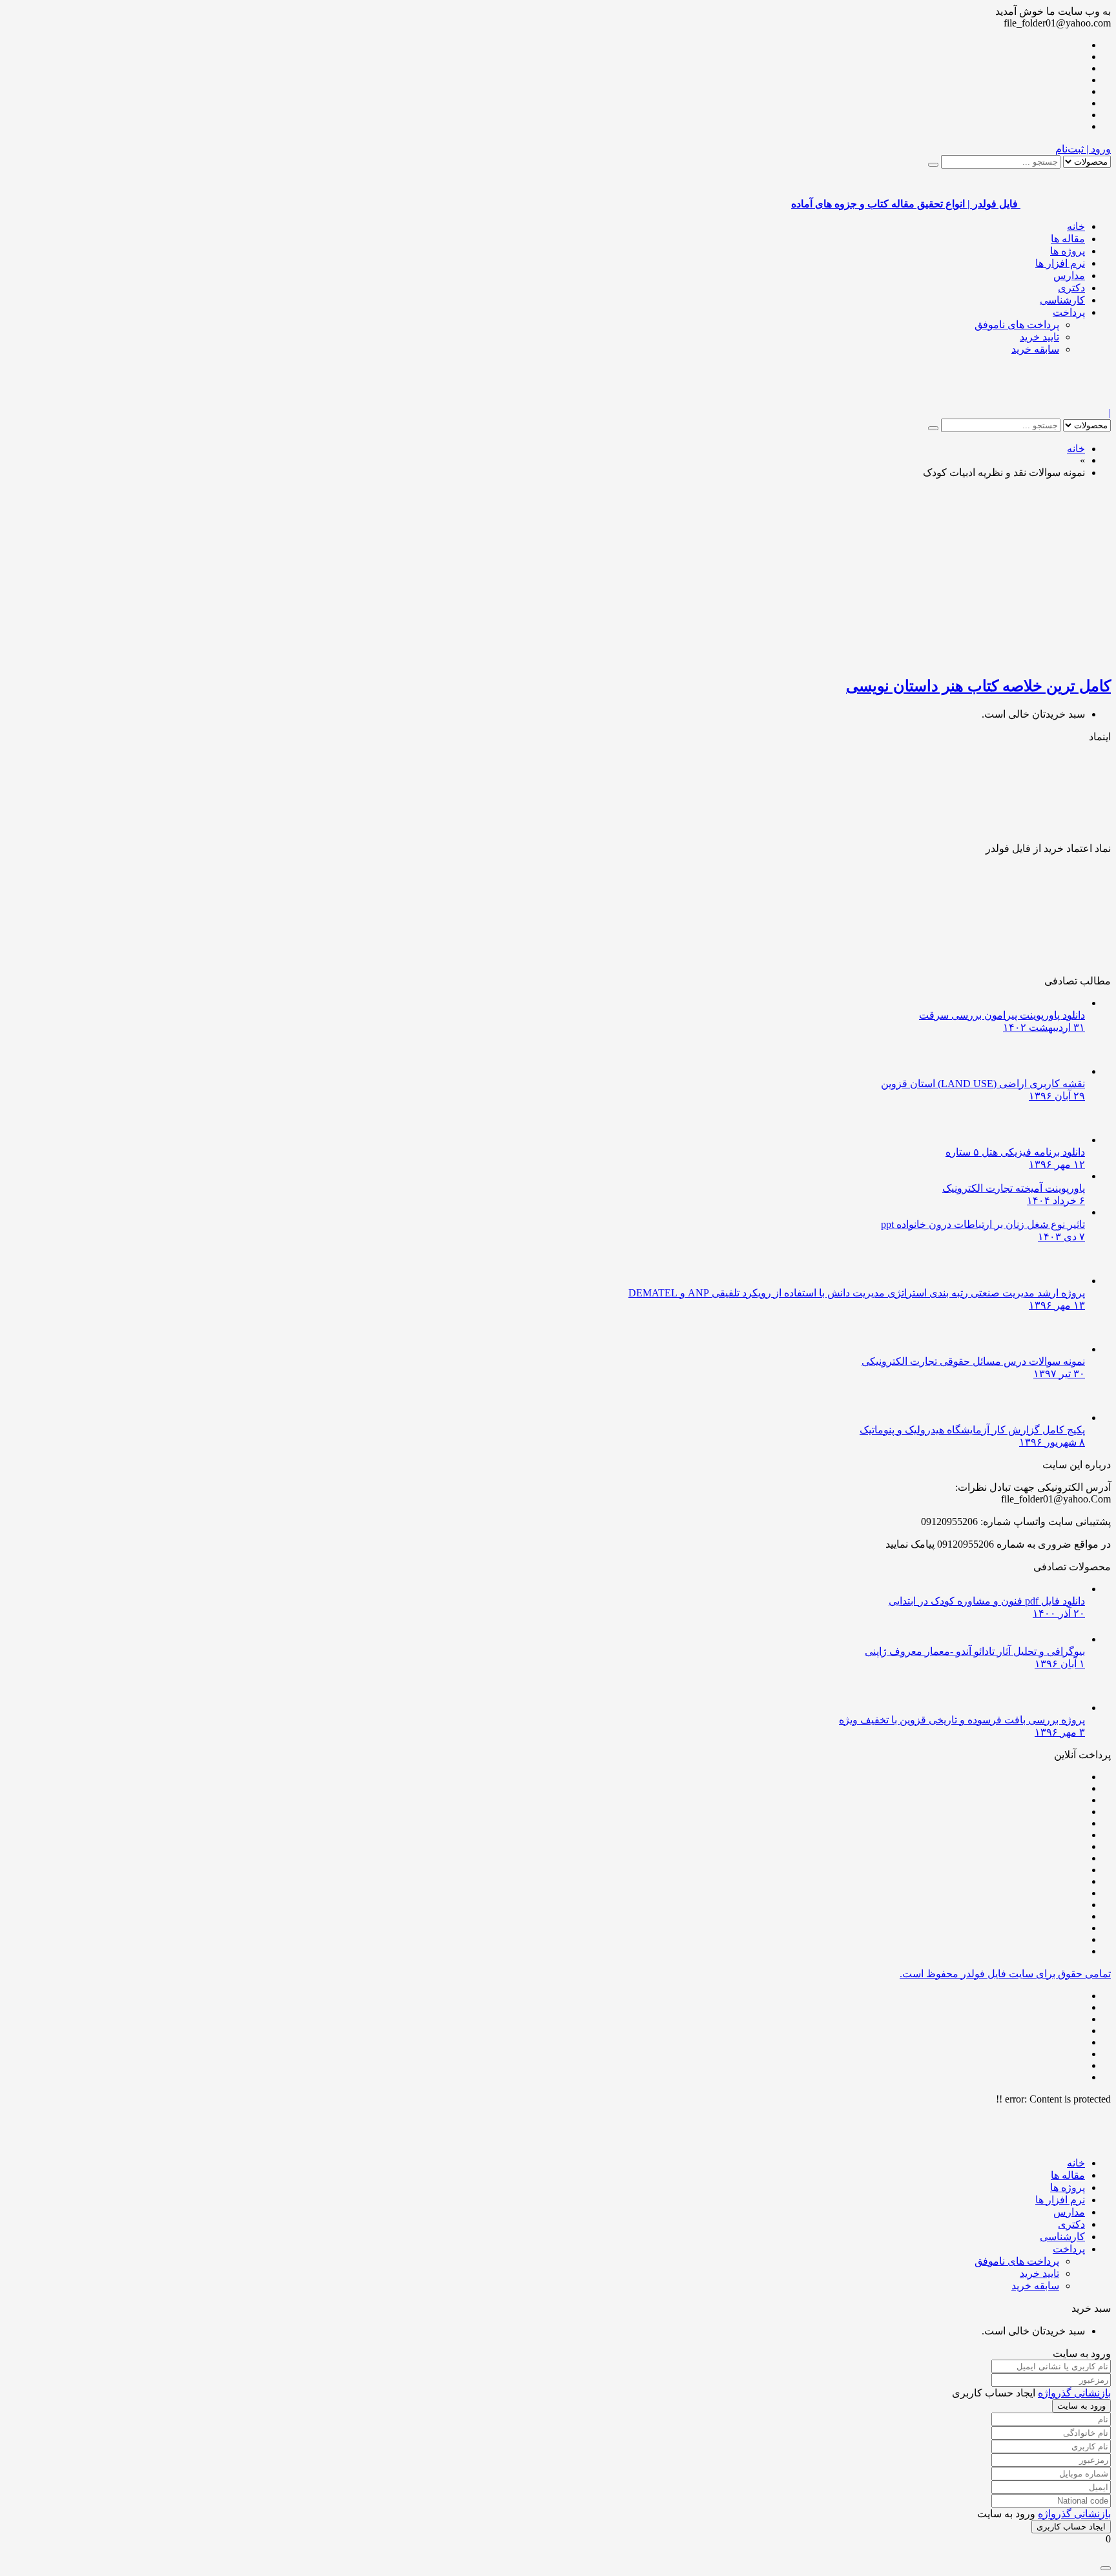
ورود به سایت (1081, 2406)
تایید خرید (1039, 337)
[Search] (933, 165)
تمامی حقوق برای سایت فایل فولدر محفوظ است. (1005, 1974)
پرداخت (1069, 312)
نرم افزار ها (1060, 263)
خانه (1076, 226)
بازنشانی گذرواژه (1074, 2393)
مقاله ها (1068, 239)
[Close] (1106, 2568)
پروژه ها (1068, 251)
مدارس (1069, 275)
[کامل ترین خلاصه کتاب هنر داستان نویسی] (958, 658)
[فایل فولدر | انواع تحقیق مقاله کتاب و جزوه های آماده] (1066, 401)
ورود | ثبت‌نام (1083, 149)
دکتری (1071, 288)
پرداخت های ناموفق (1017, 325)
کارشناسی (1062, 300)
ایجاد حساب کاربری (1071, 2527)
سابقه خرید (1035, 349)
